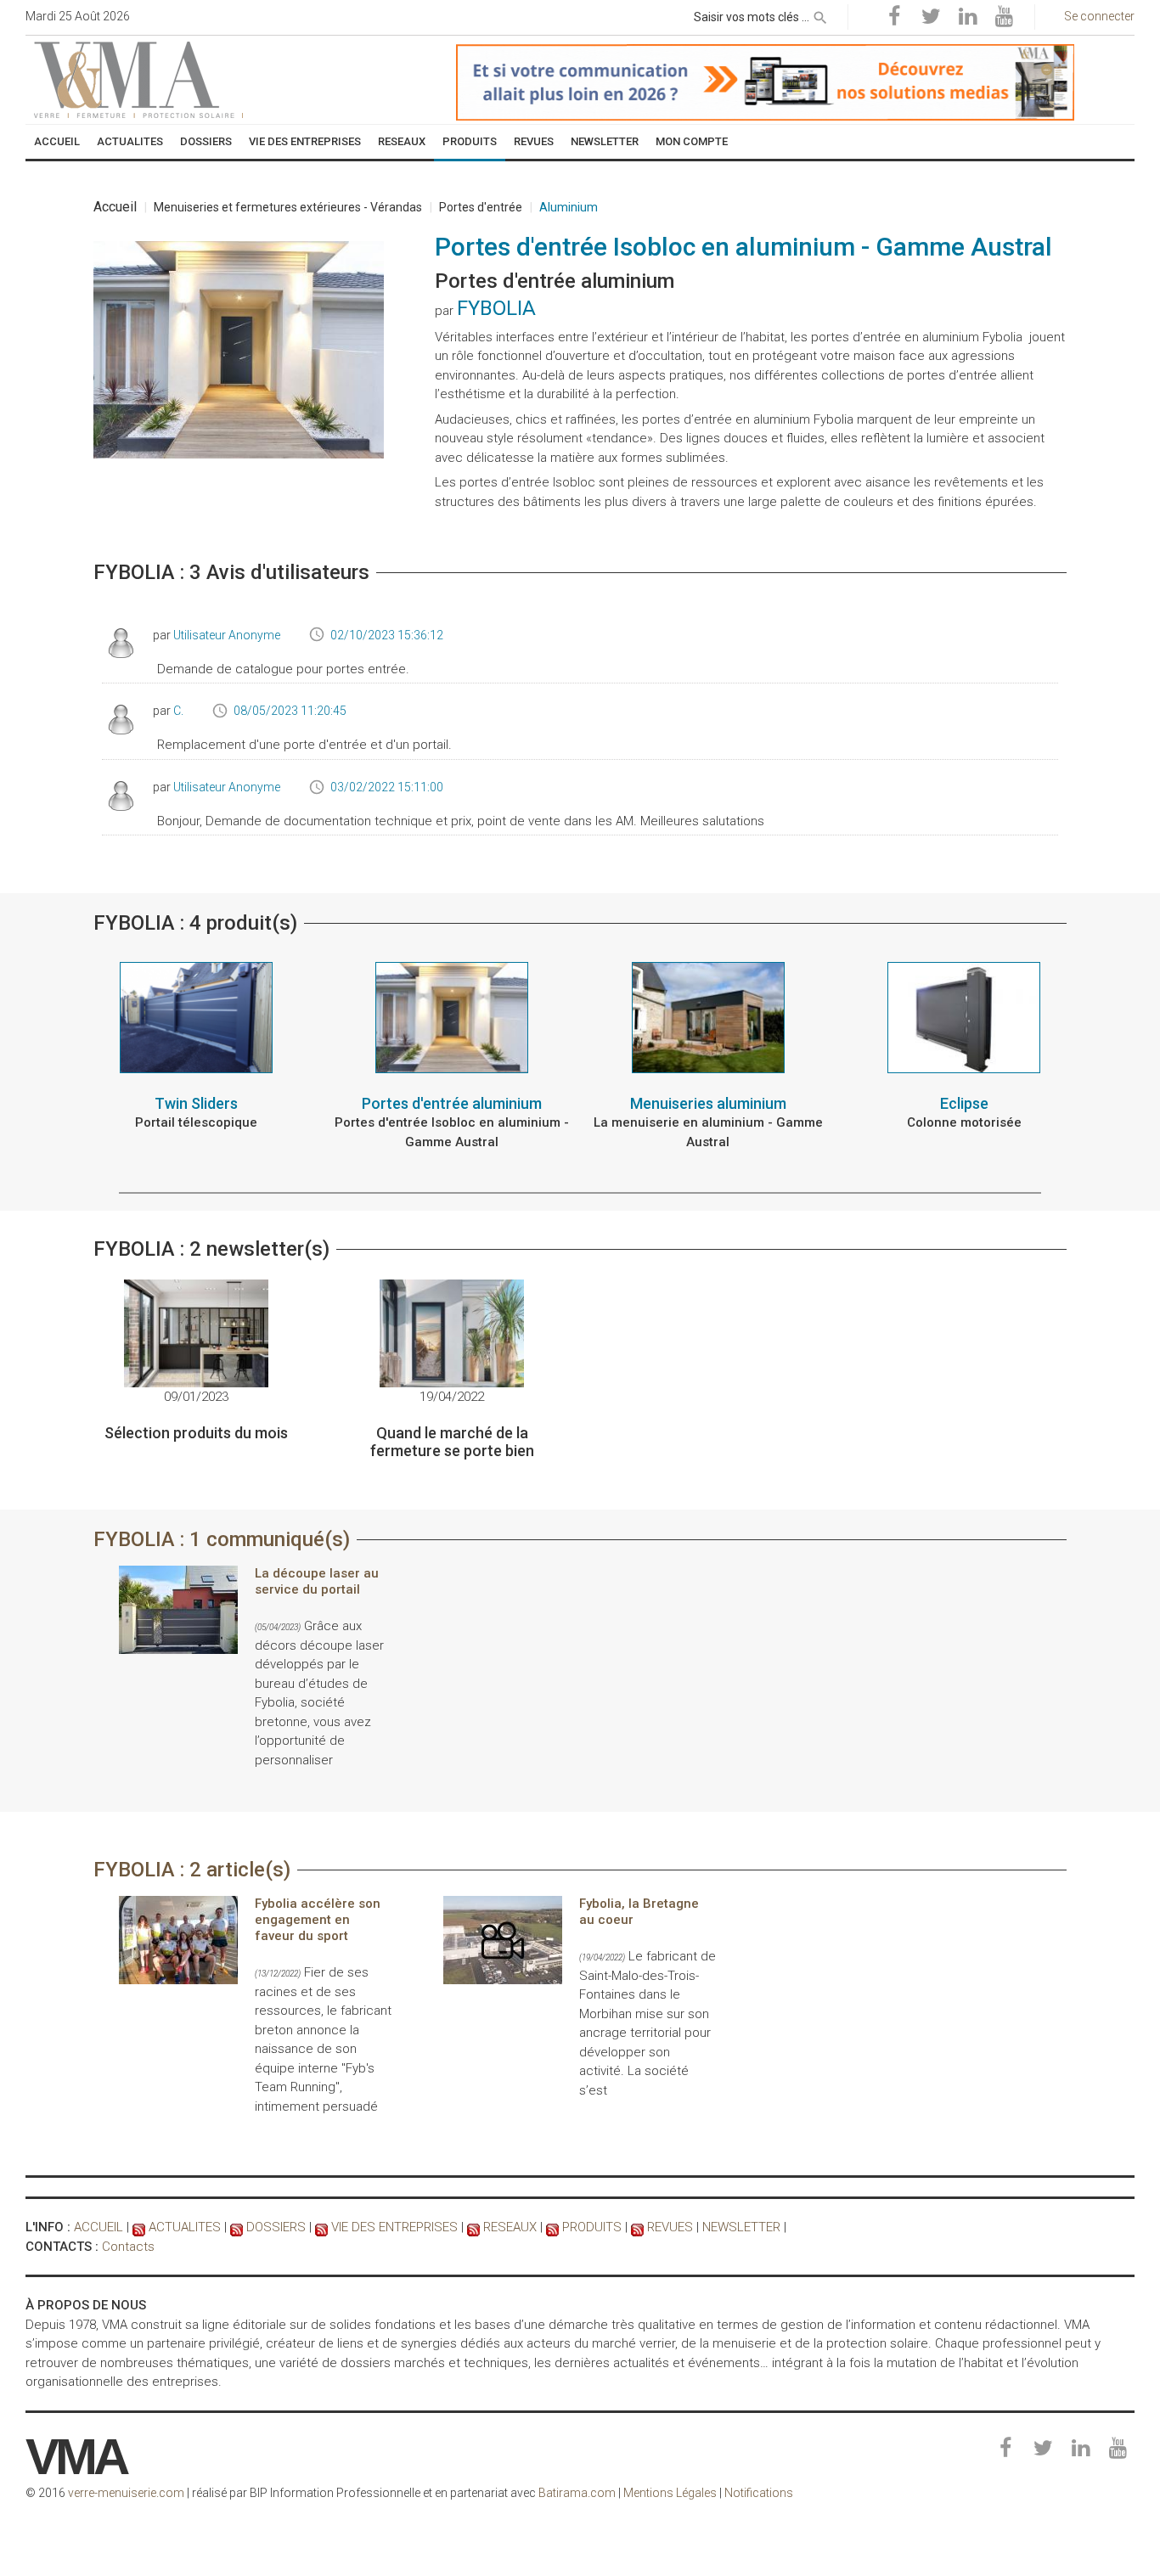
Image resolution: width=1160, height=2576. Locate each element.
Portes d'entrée (481, 207)
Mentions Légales (670, 2493)
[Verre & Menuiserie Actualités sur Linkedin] (967, 17)
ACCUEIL (99, 2227)
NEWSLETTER (741, 2227)
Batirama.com (577, 2493)
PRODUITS (592, 2227)
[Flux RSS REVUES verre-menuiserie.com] (637, 2227)
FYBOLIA (496, 308)
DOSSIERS (276, 2227)
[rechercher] (820, 14)
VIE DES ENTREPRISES (394, 2227)
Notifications (759, 2493)
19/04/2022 (452, 1397)
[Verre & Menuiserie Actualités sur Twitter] (931, 17)
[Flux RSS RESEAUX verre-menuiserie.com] (473, 2227)
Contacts (128, 2247)
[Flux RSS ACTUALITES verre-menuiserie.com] (139, 2227)
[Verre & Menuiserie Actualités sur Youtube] (1004, 17)
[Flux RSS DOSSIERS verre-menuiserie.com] (237, 2227)
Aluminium (569, 207)
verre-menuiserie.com (126, 2493)
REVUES (670, 2227)
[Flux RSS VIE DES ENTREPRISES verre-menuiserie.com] (321, 2227)
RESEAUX (510, 2227)
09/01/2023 (196, 1397)
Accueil (115, 207)
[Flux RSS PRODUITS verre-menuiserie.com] (552, 2227)
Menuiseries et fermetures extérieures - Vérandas (288, 207)
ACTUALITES (185, 2227)
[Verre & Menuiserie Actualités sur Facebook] (894, 17)
